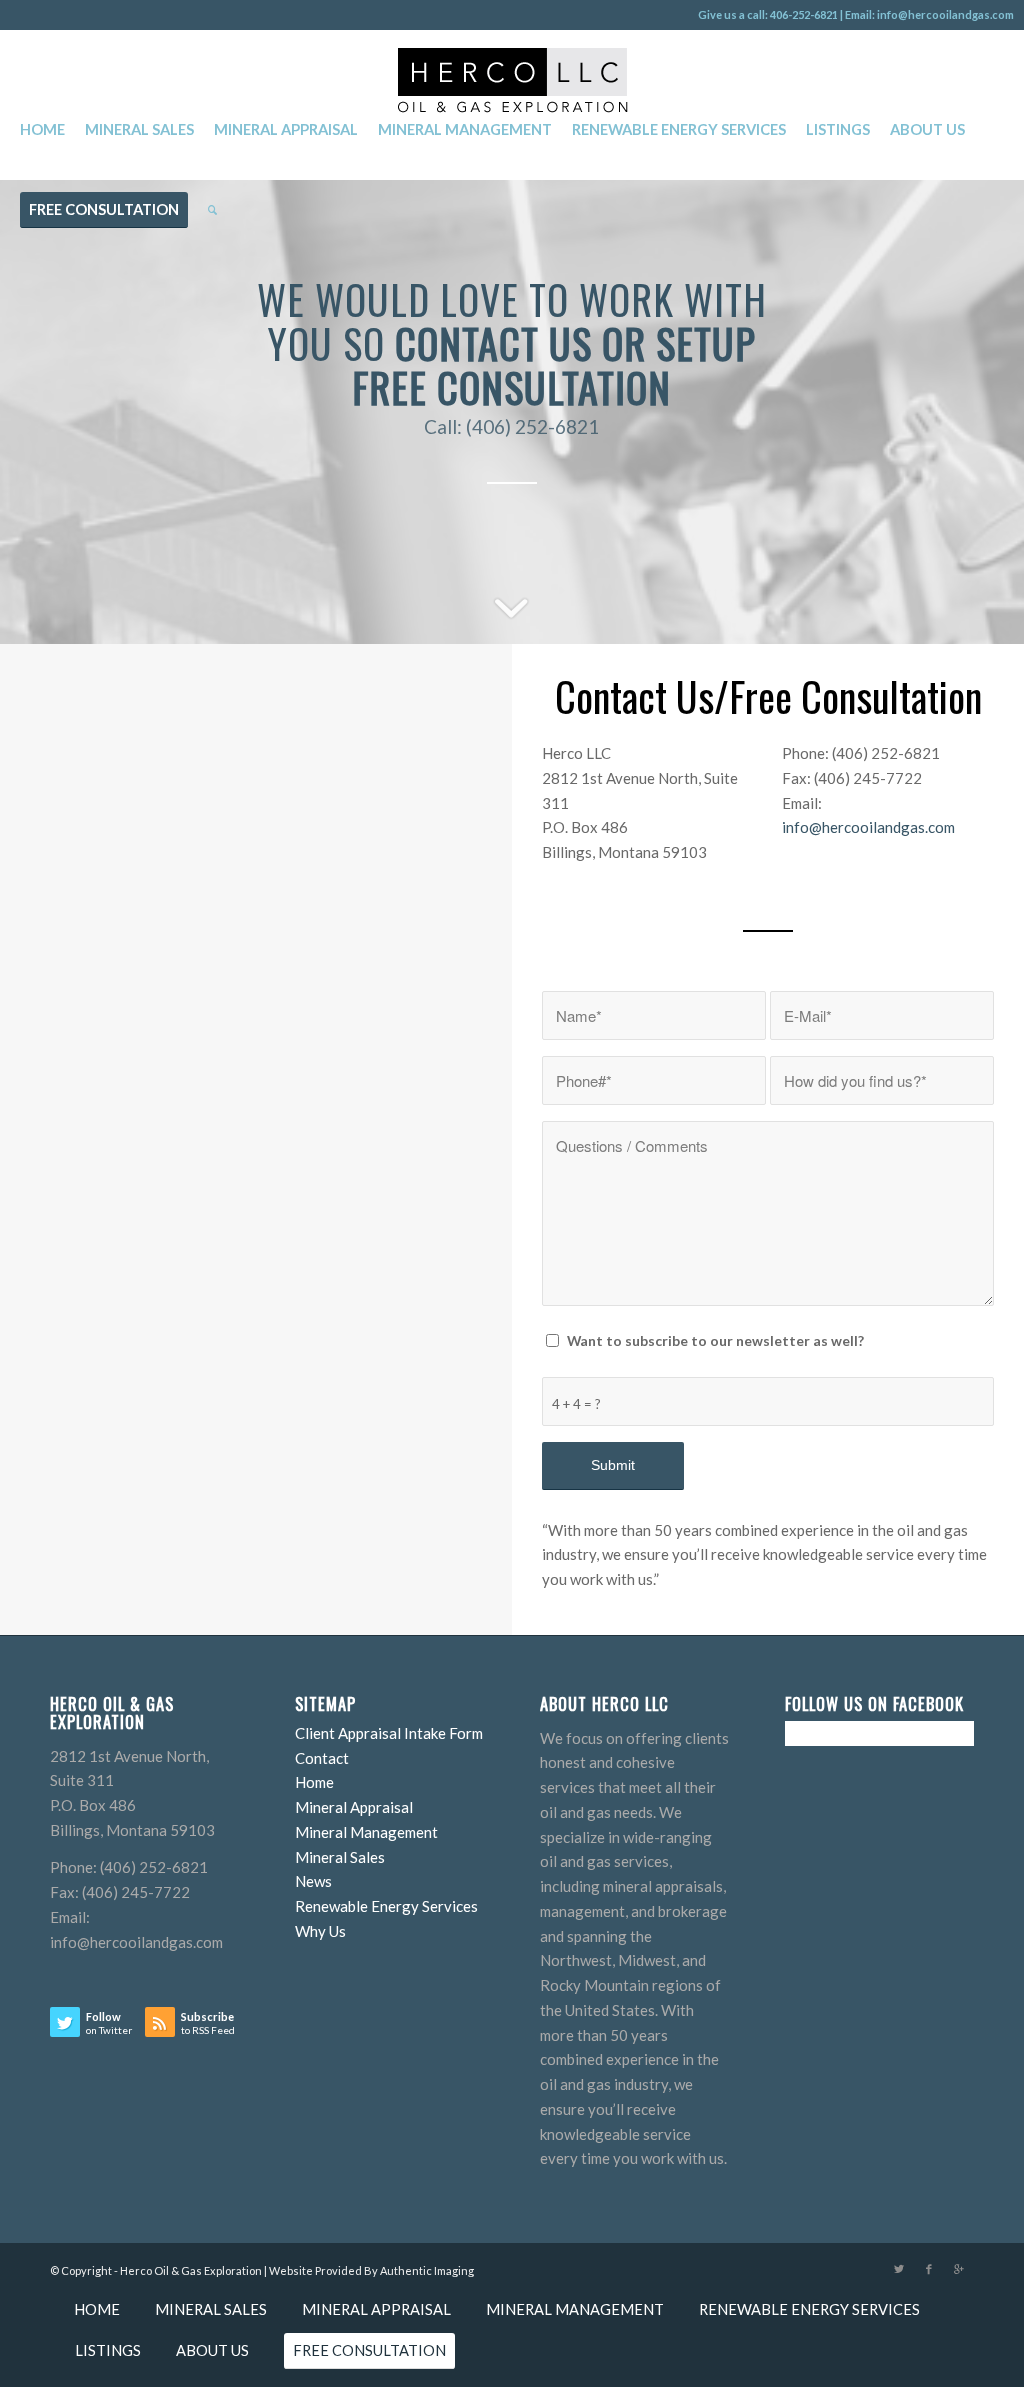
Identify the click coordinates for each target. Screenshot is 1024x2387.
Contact (322, 1758)
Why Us (320, 1931)
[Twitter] (899, 2269)
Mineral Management (366, 1832)
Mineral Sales (340, 1857)
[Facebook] (929, 2269)
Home (314, 1782)
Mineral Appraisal (354, 1807)
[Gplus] (959, 2269)
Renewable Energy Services (386, 1906)
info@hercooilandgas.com (868, 827)
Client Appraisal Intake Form (389, 1733)
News (313, 1881)
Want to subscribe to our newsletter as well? (715, 1340)
